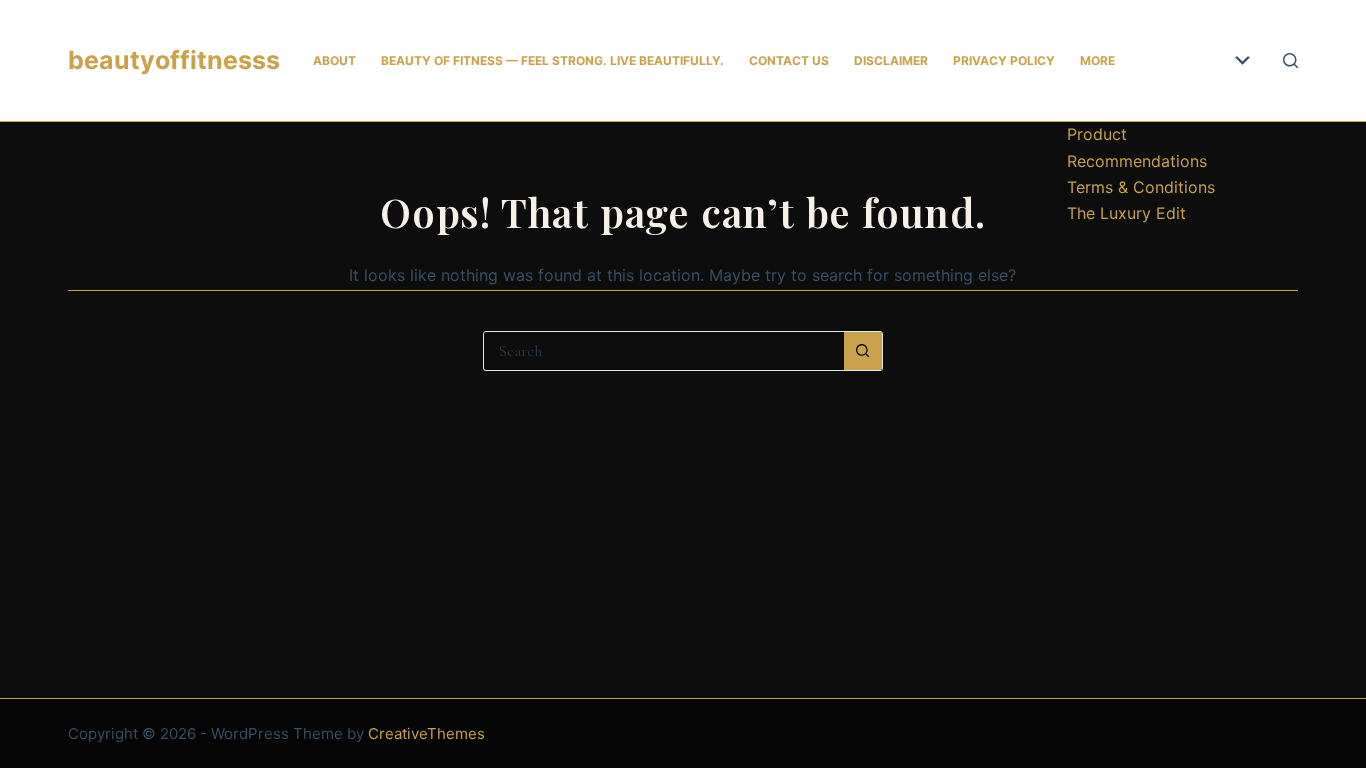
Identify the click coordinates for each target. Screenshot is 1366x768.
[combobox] (664, 351)
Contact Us (789, 60)
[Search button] (863, 351)
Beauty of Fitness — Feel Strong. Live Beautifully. (552, 60)
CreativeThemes (426, 733)
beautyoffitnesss (174, 60)
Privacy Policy (1004, 60)
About (334, 60)
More (1097, 60)
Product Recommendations (1137, 147)
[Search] (1290, 60)
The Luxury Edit (1126, 213)
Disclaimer (891, 60)
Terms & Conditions (1141, 187)
